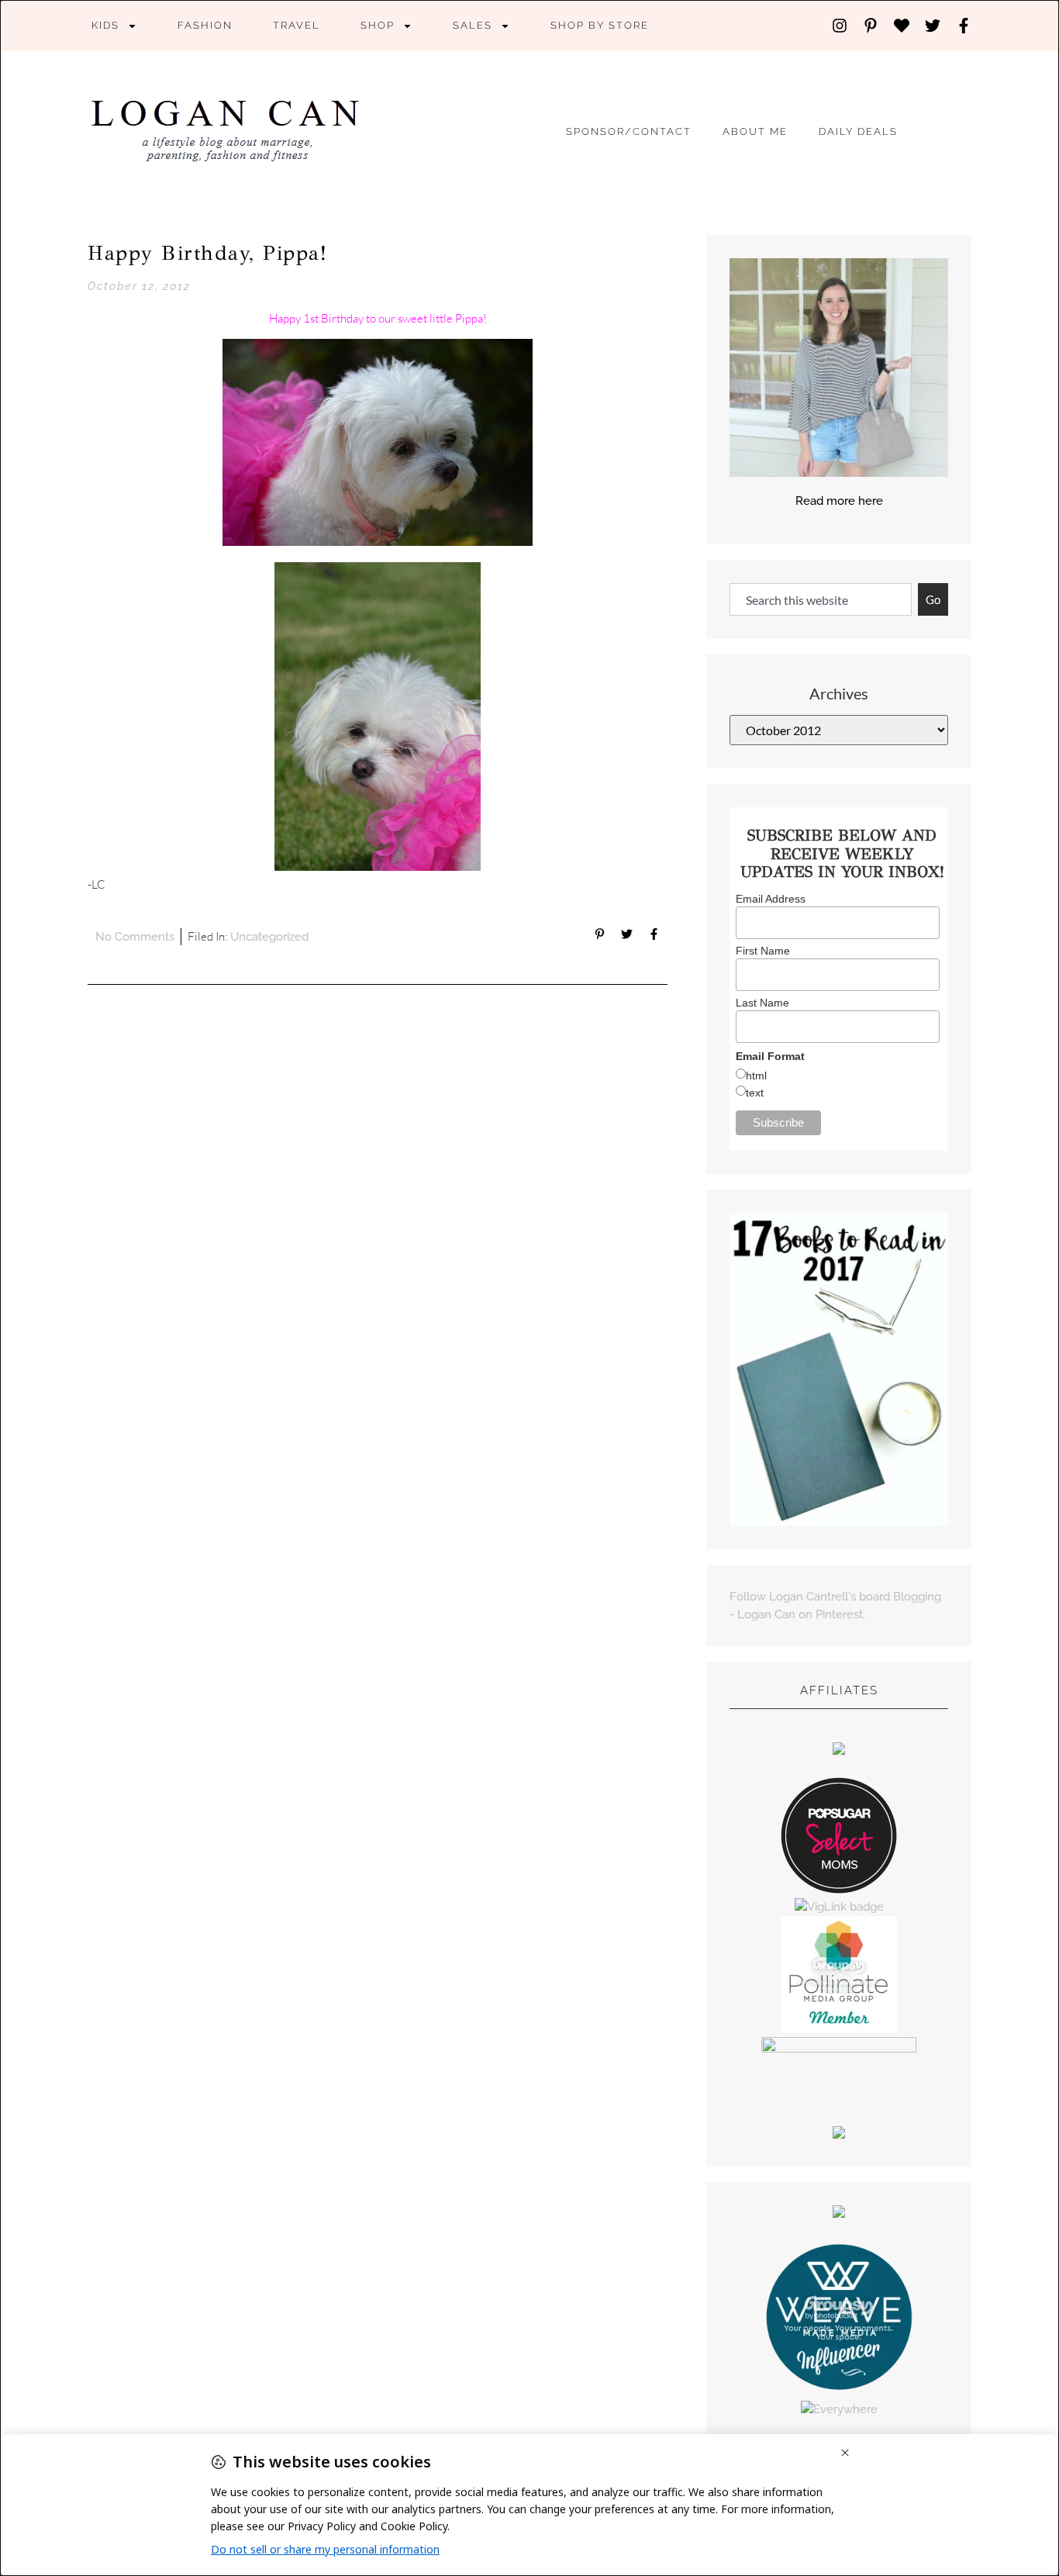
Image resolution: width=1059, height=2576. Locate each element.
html (756, 1076)
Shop (378, 25)
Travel (297, 25)
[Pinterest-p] (871, 26)
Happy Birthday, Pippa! (207, 253)
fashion (205, 25)
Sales (473, 25)
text (755, 1093)
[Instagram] (840, 26)
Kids (105, 25)
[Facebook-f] (964, 26)
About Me (755, 131)
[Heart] (902, 26)
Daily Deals (858, 131)
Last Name (762, 1003)
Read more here (839, 501)
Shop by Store (600, 25)
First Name (763, 951)
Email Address (771, 899)
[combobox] (821, 600)
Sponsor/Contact (629, 131)
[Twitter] (933, 26)
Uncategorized (269, 937)
